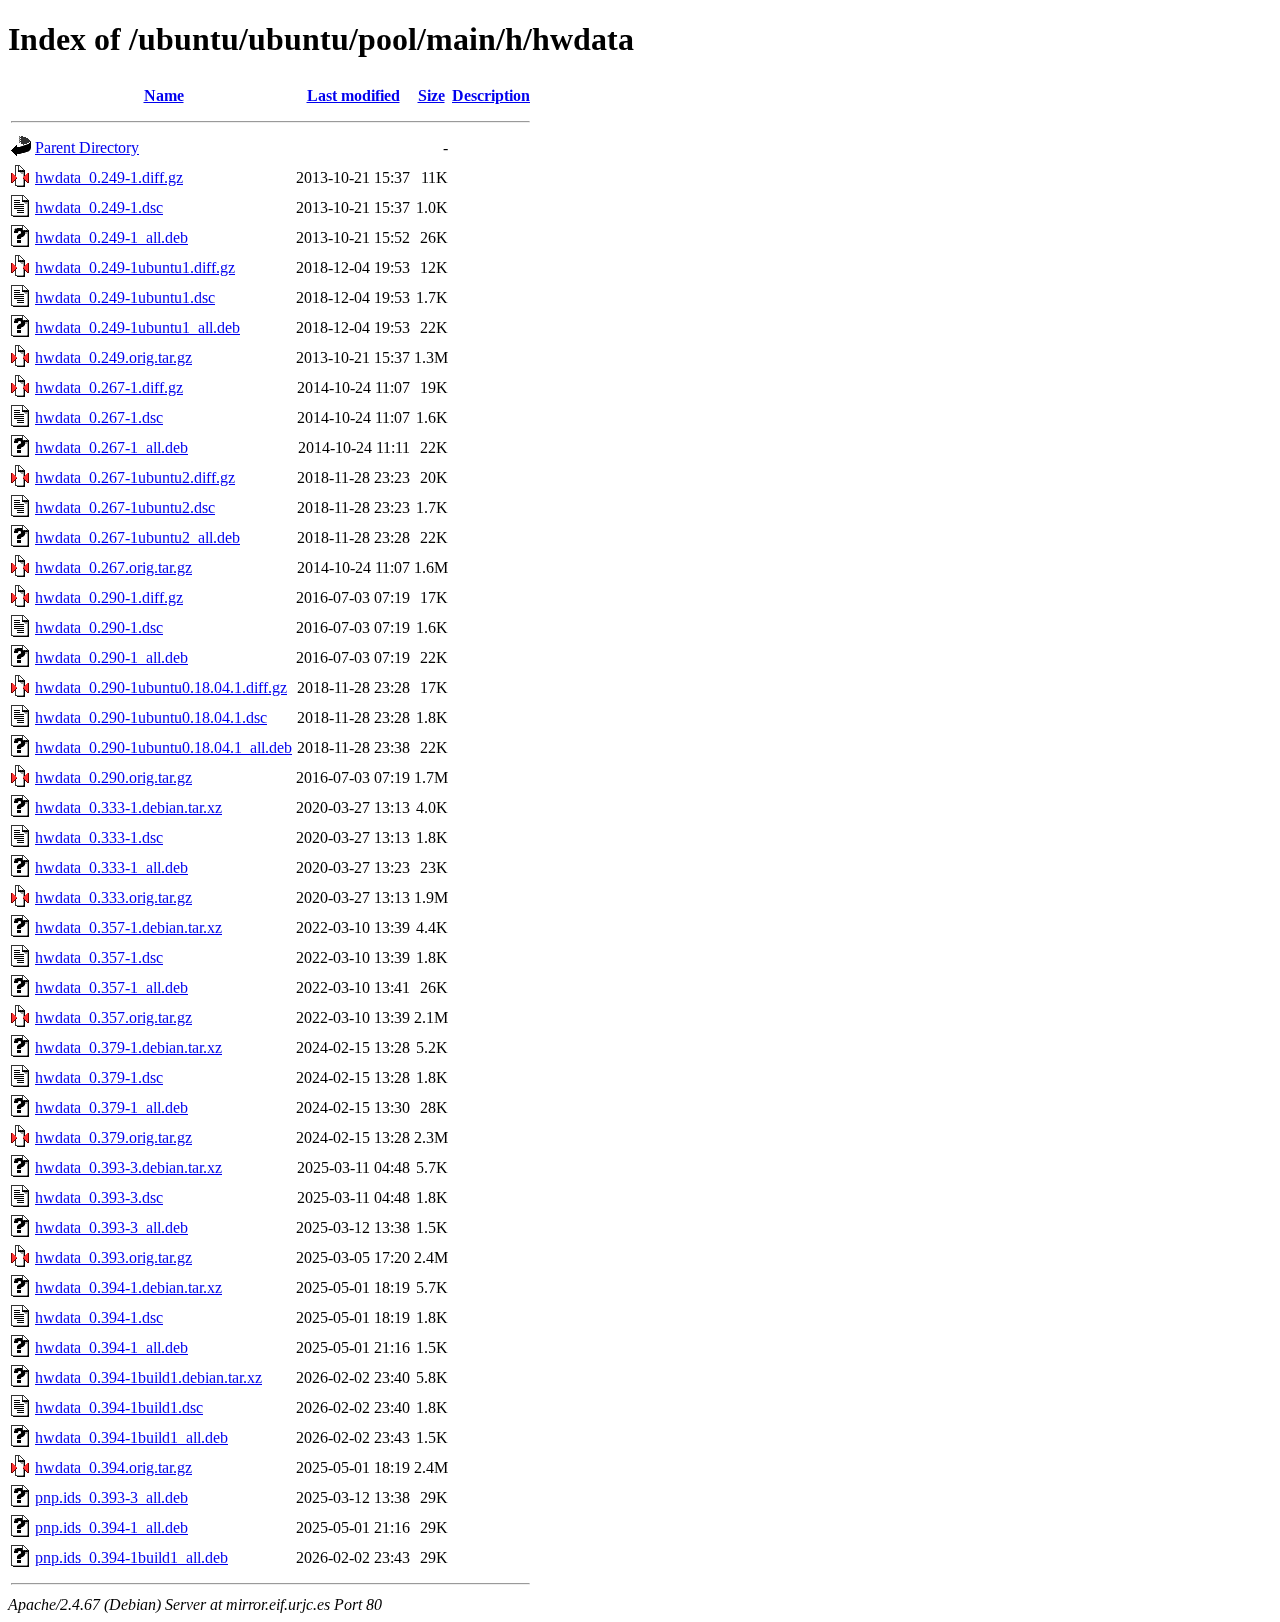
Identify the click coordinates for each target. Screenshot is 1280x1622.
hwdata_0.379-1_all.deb (111, 1107)
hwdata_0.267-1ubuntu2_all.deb (137, 537)
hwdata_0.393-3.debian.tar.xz (128, 1167)
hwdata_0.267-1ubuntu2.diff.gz (135, 477)
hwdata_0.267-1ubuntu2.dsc (125, 507)
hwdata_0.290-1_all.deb (111, 657)
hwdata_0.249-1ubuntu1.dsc (125, 297)
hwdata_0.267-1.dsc (99, 417)
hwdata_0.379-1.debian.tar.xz (128, 1047)
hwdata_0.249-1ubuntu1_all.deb (137, 327)
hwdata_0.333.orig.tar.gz (113, 897)
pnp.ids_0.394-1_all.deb (111, 1527)
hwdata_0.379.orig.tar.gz (113, 1137)
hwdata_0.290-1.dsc (99, 627)
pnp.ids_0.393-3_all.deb (111, 1497)
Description (491, 95)
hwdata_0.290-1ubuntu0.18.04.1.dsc (151, 717)
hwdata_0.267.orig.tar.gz (113, 567)
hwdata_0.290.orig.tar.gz (113, 777)
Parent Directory (87, 147)
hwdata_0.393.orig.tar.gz (113, 1257)
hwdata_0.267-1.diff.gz (109, 387)
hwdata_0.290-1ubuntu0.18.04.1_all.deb (163, 747)
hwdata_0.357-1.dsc (99, 957)
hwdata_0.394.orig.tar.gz (113, 1467)
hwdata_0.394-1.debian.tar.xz (128, 1287)
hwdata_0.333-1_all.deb (111, 867)
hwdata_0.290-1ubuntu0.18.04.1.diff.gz (161, 687)
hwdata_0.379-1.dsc (99, 1077)
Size (431, 95)
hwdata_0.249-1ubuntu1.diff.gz (135, 267)
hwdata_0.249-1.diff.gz (109, 177)
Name (164, 95)
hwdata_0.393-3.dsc (99, 1197)
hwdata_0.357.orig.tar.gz (113, 1017)
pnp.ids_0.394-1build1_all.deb (131, 1557)
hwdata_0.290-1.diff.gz (109, 597)
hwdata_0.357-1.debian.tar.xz (128, 927)
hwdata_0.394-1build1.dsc (119, 1407)
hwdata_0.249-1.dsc (99, 207)
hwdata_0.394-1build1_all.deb (131, 1437)
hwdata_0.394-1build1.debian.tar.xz (148, 1377)
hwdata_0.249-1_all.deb (111, 237)
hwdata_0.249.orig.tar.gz (113, 357)
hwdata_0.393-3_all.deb (111, 1227)
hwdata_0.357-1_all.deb (111, 987)
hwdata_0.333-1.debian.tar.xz (128, 807)
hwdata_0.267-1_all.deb (111, 447)
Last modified (353, 95)
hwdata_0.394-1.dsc (99, 1317)
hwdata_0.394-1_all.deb (111, 1347)
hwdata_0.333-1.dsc (99, 837)
